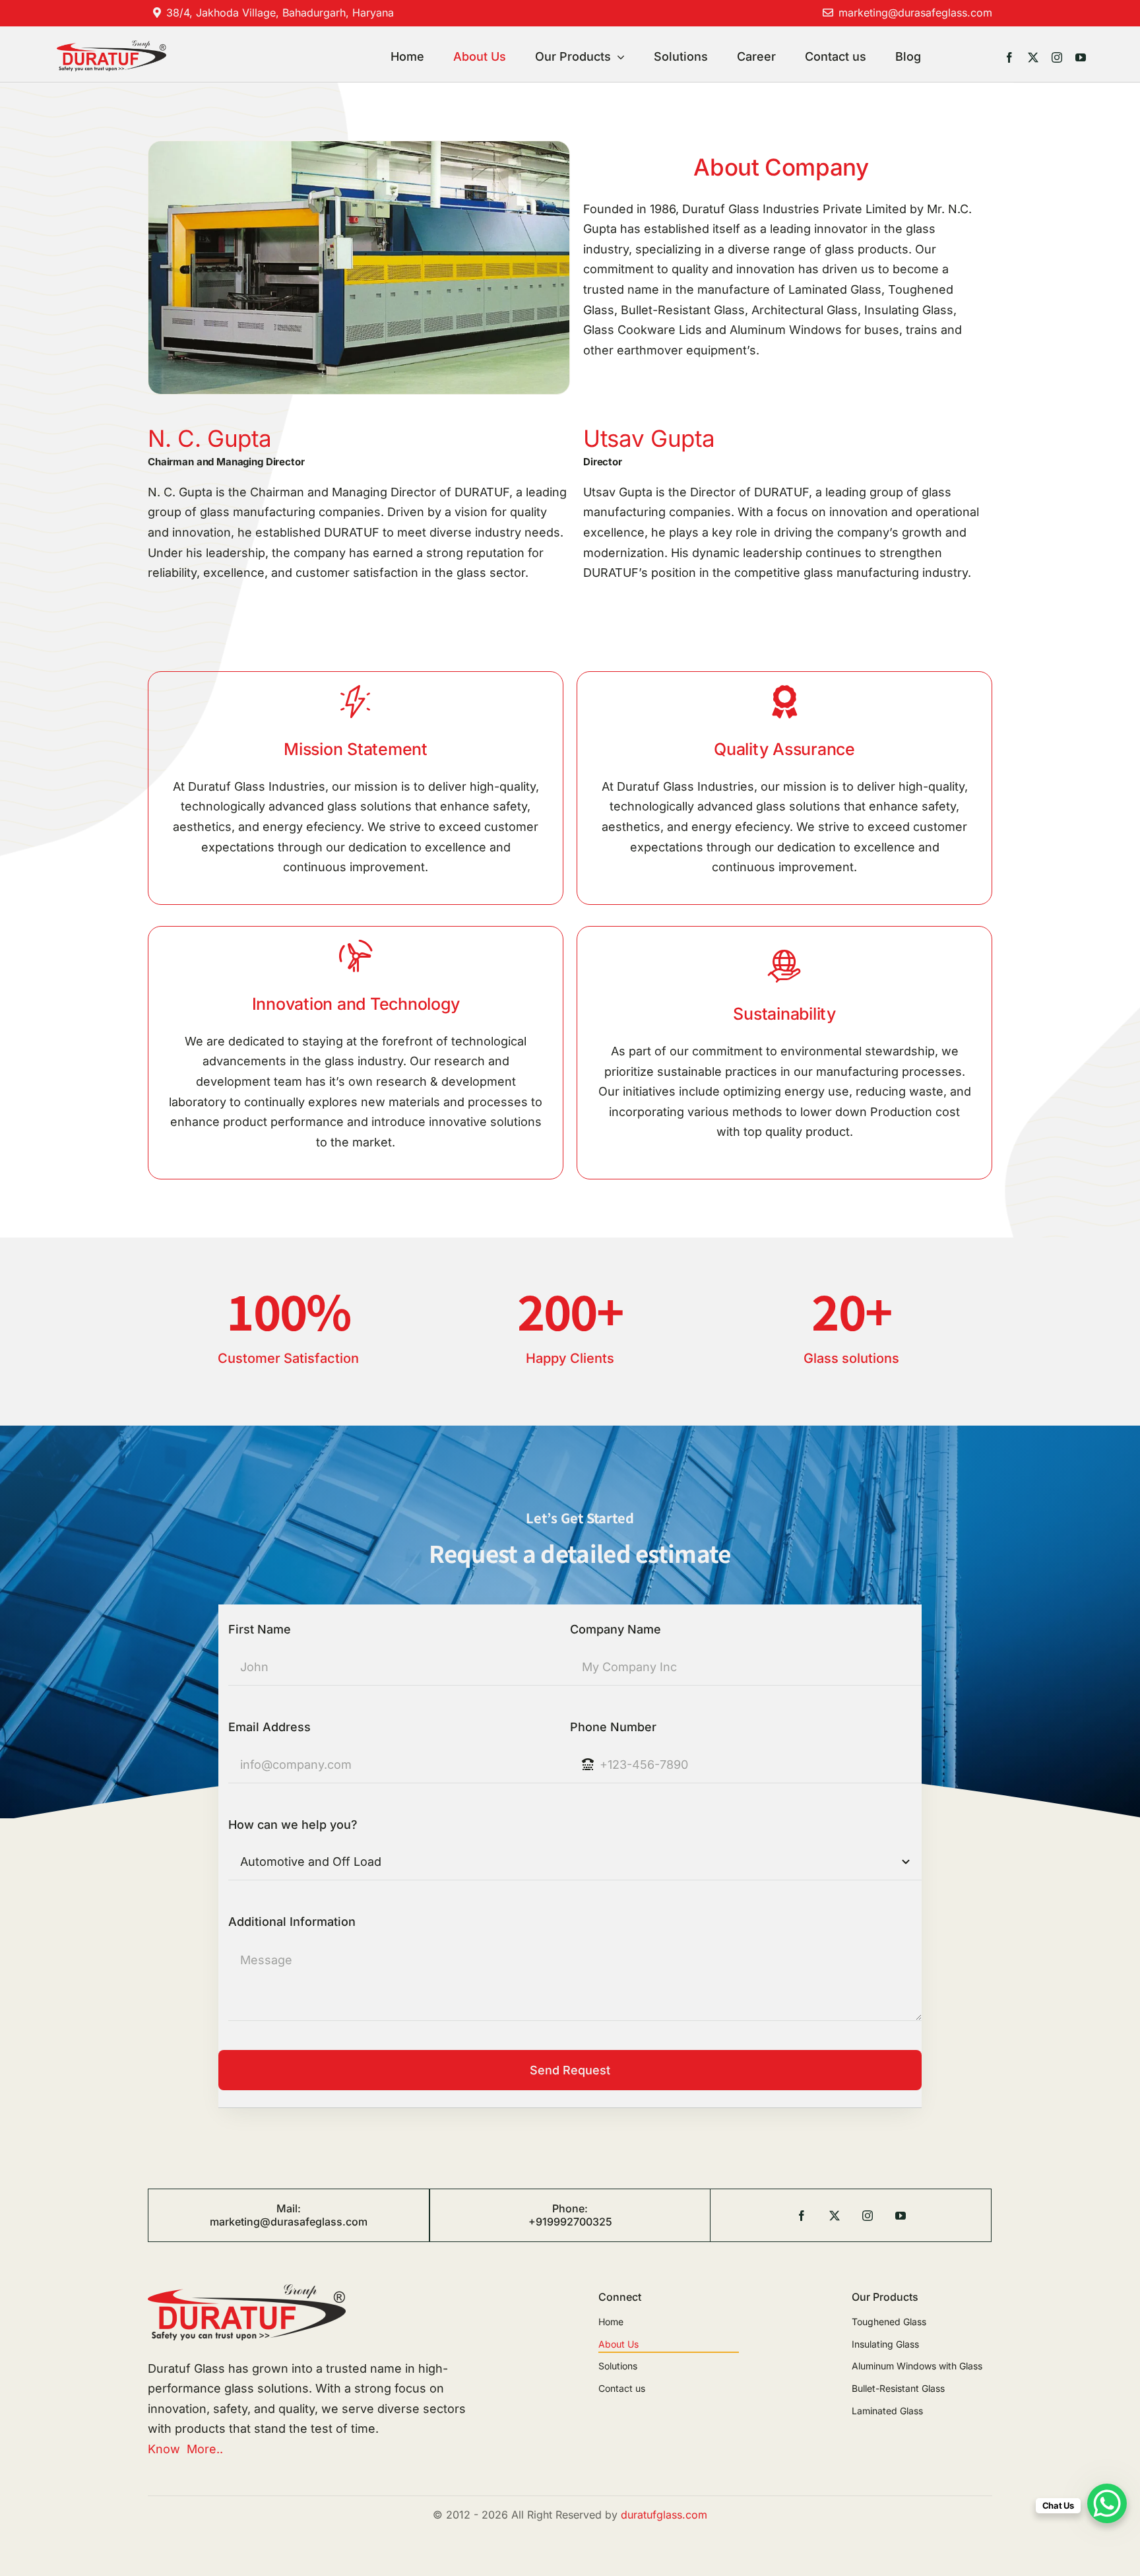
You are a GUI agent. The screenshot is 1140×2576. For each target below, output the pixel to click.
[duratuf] (111, 46)
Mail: (289, 2208)
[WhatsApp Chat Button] (1107, 2503)
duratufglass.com (664, 2515)
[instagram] (1057, 57)
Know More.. (185, 2449)
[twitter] (1033, 57)
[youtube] (1081, 57)
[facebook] (1009, 57)
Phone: (570, 2208)
